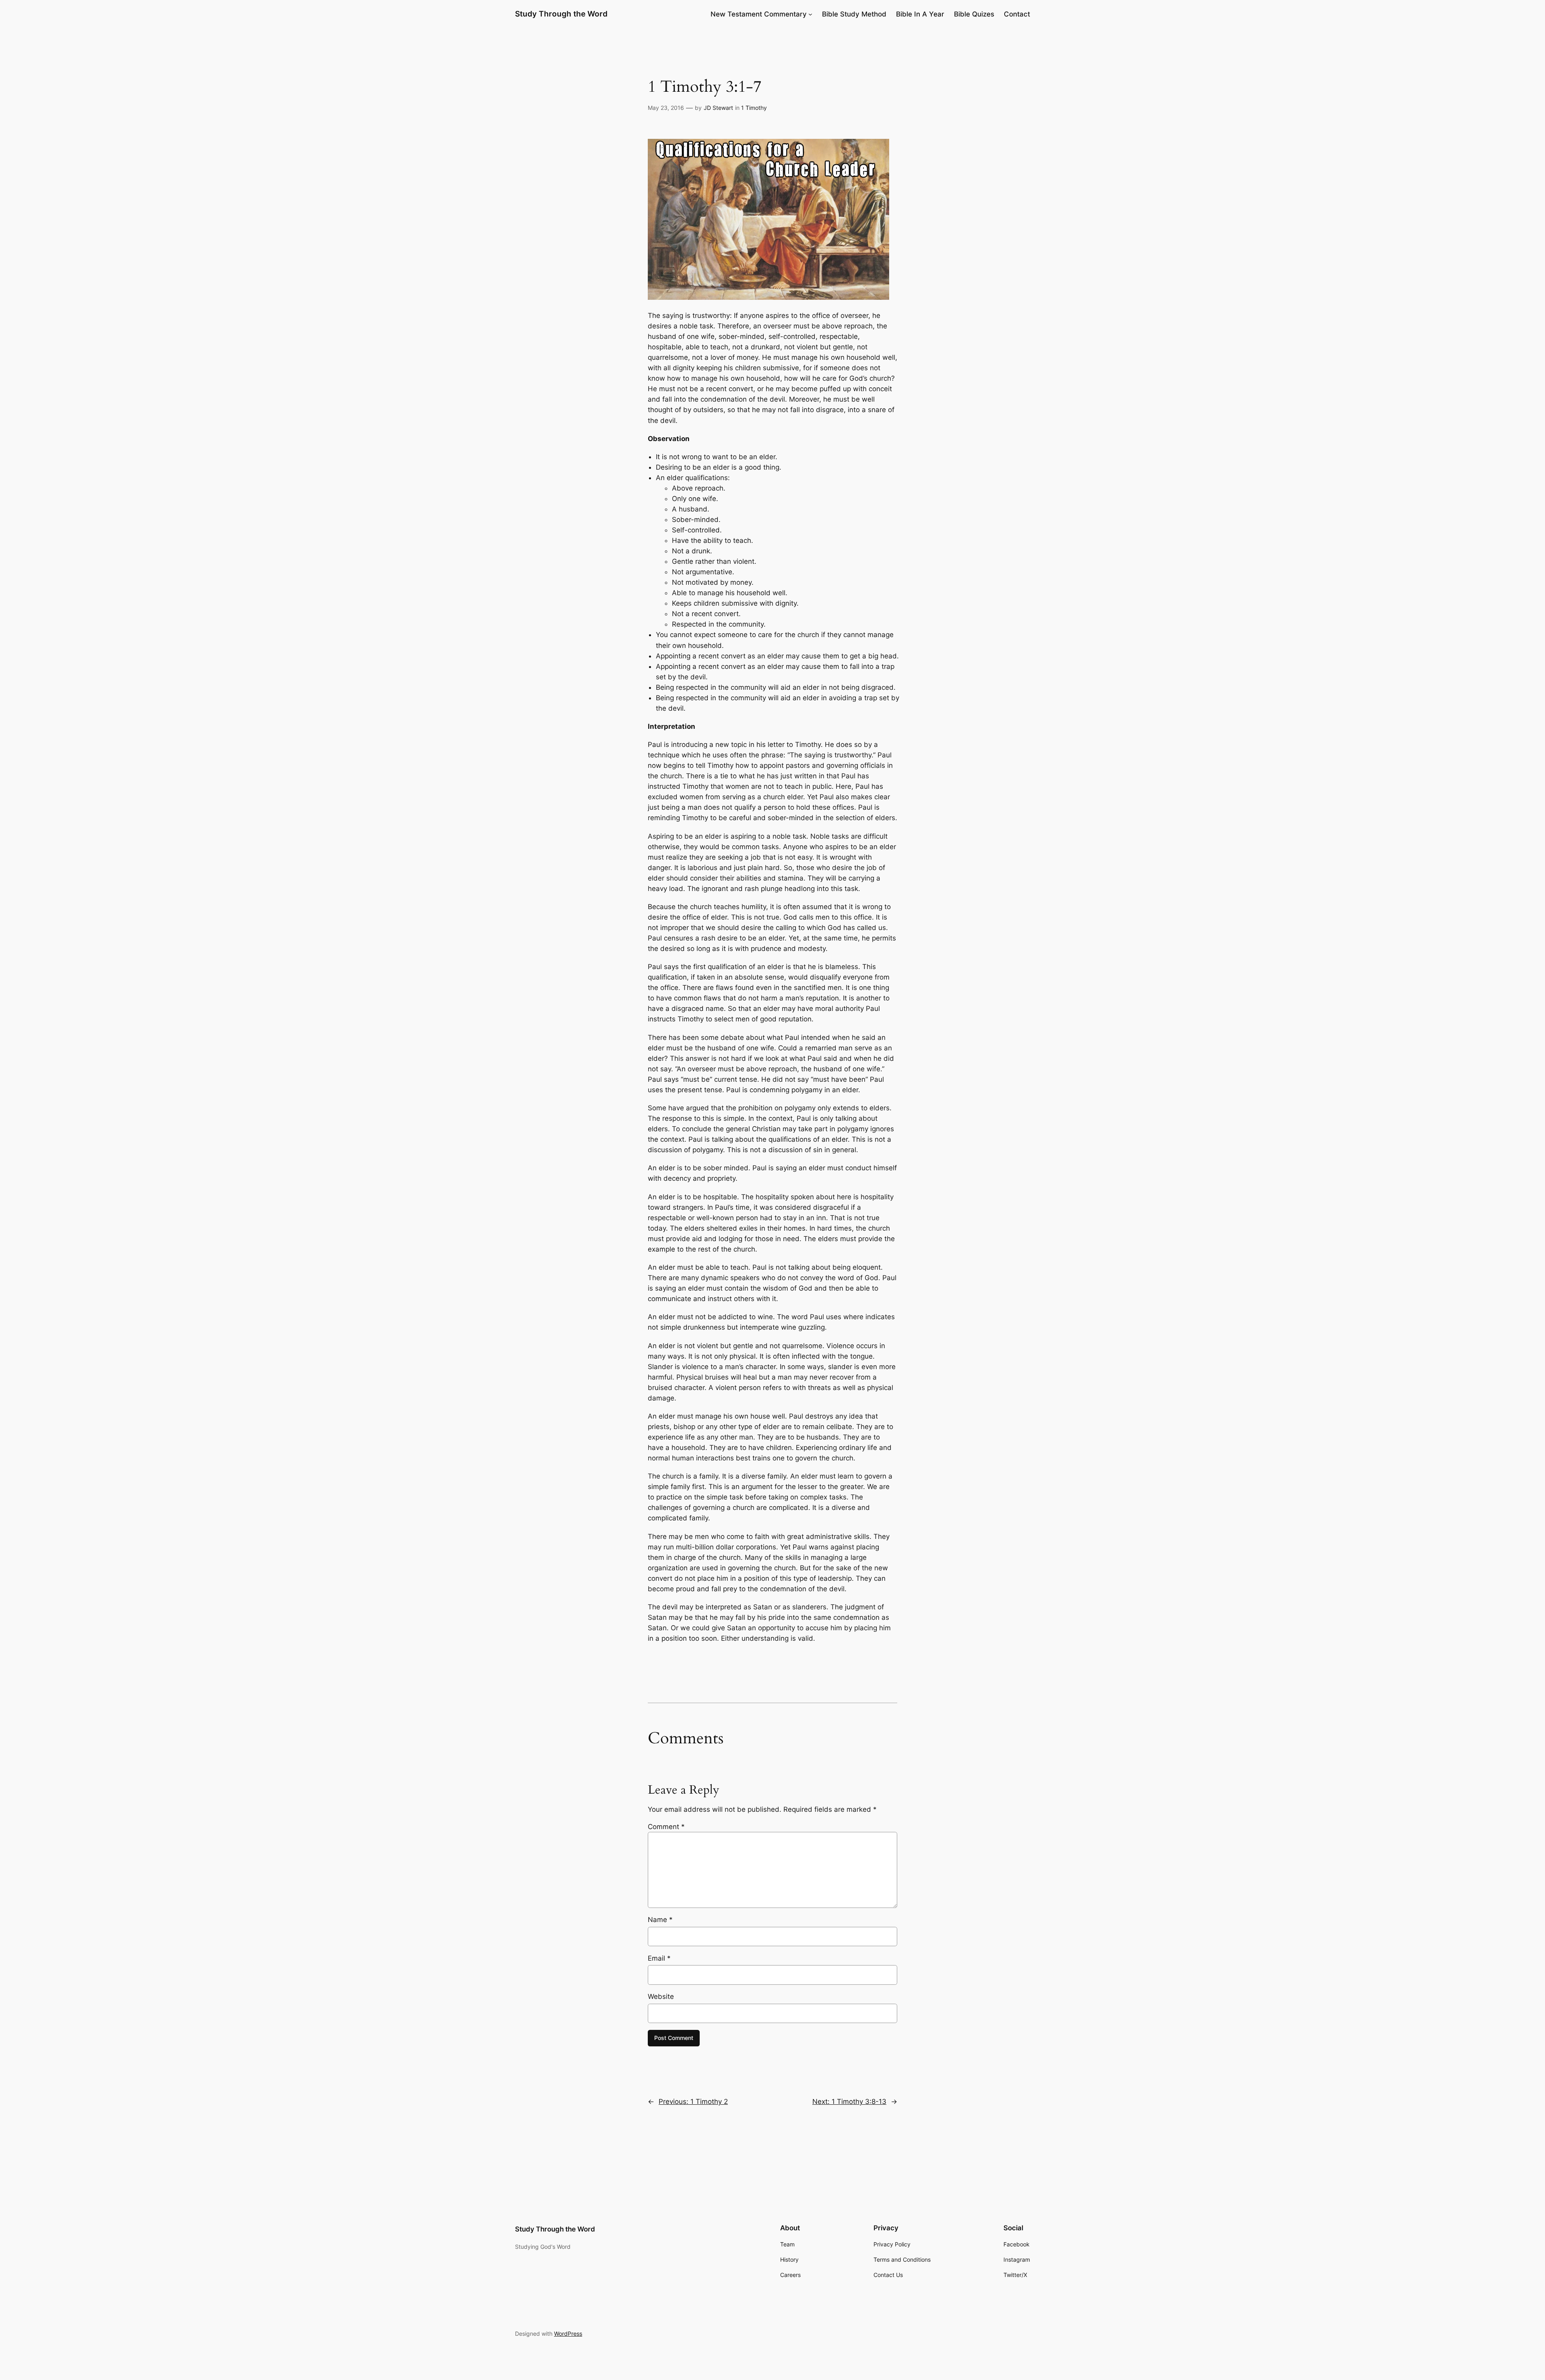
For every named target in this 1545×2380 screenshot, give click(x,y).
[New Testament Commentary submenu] (810, 14)
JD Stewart (718, 108)
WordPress (568, 2334)
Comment (666, 1827)
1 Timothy (754, 108)
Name (660, 1920)
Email (659, 1958)
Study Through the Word (561, 14)
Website (661, 1996)
